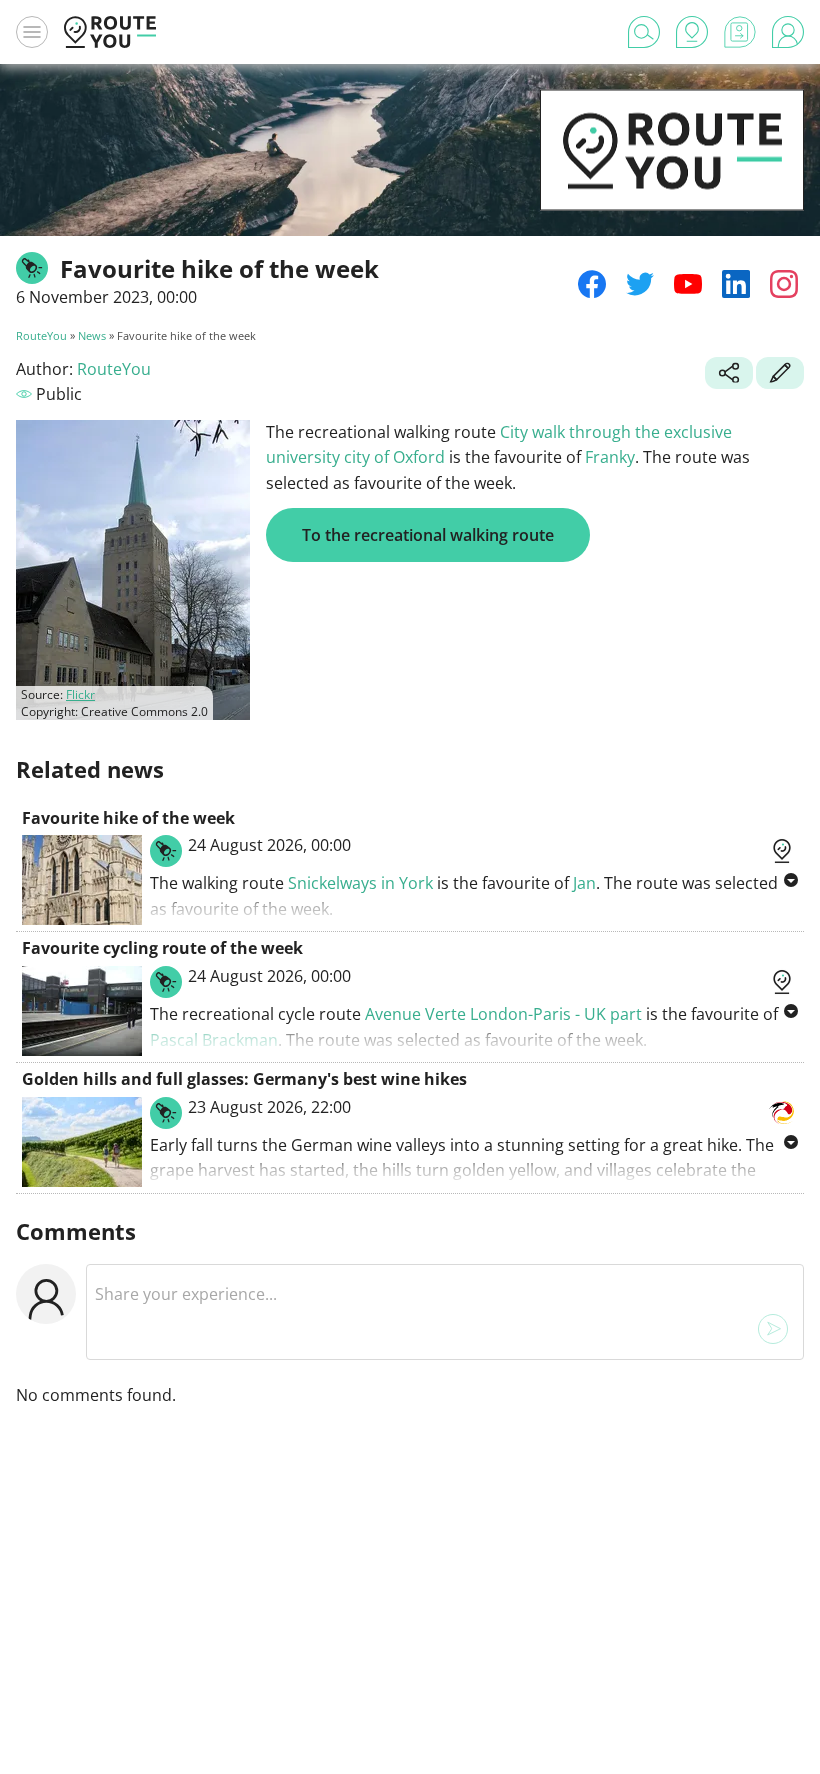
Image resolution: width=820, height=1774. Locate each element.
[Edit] (780, 375)
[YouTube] (688, 284)
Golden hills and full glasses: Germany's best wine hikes (244, 1079)
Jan (584, 883)
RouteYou (41, 335)
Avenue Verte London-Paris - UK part (503, 1014)
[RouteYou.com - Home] (110, 32)
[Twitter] (640, 284)
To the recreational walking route (428, 535)
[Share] (729, 375)
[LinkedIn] (736, 284)
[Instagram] (784, 284)
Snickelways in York (360, 883)
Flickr (80, 694)
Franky (610, 457)
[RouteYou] (672, 180)
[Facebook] (592, 284)
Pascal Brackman (214, 1040)
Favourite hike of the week (128, 818)
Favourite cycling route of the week (162, 948)
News (92, 335)
